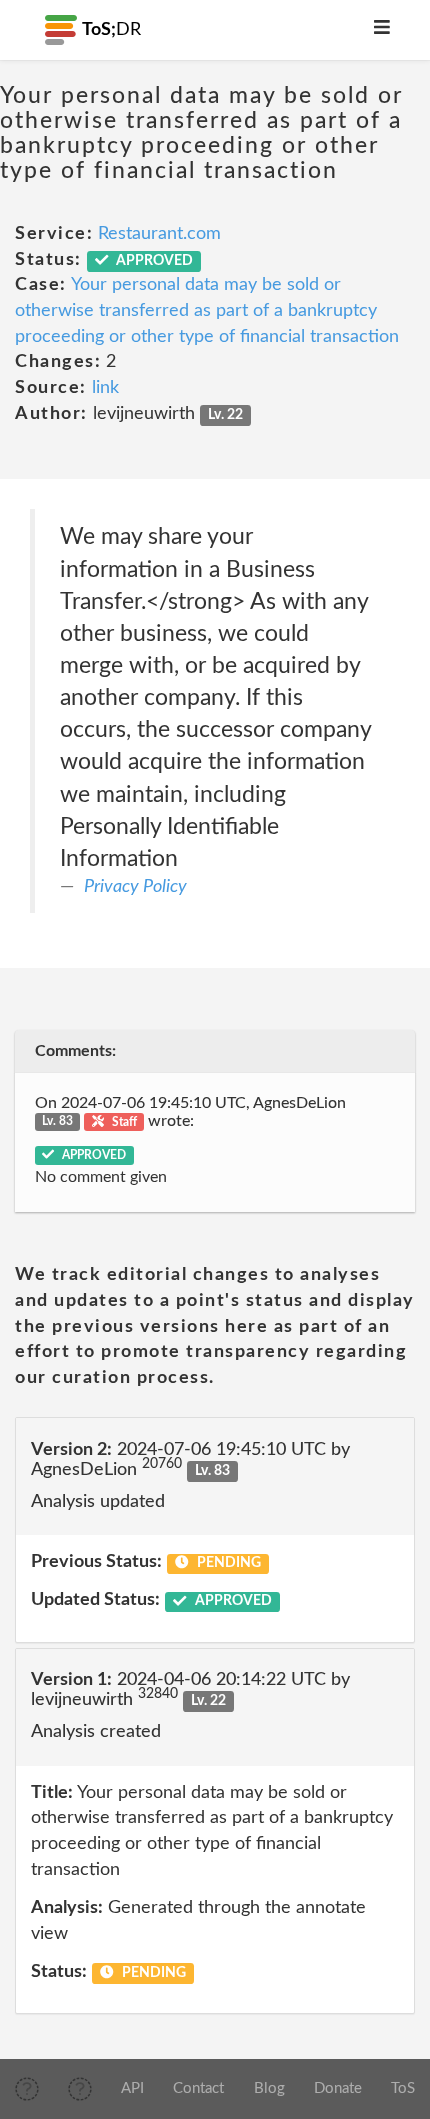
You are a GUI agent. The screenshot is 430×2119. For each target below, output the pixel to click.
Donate (338, 2088)
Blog (269, 2088)
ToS (403, 2088)
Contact (198, 2088)
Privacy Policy (135, 887)
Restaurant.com (159, 234)
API (132, 2088)
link (105, 388)
